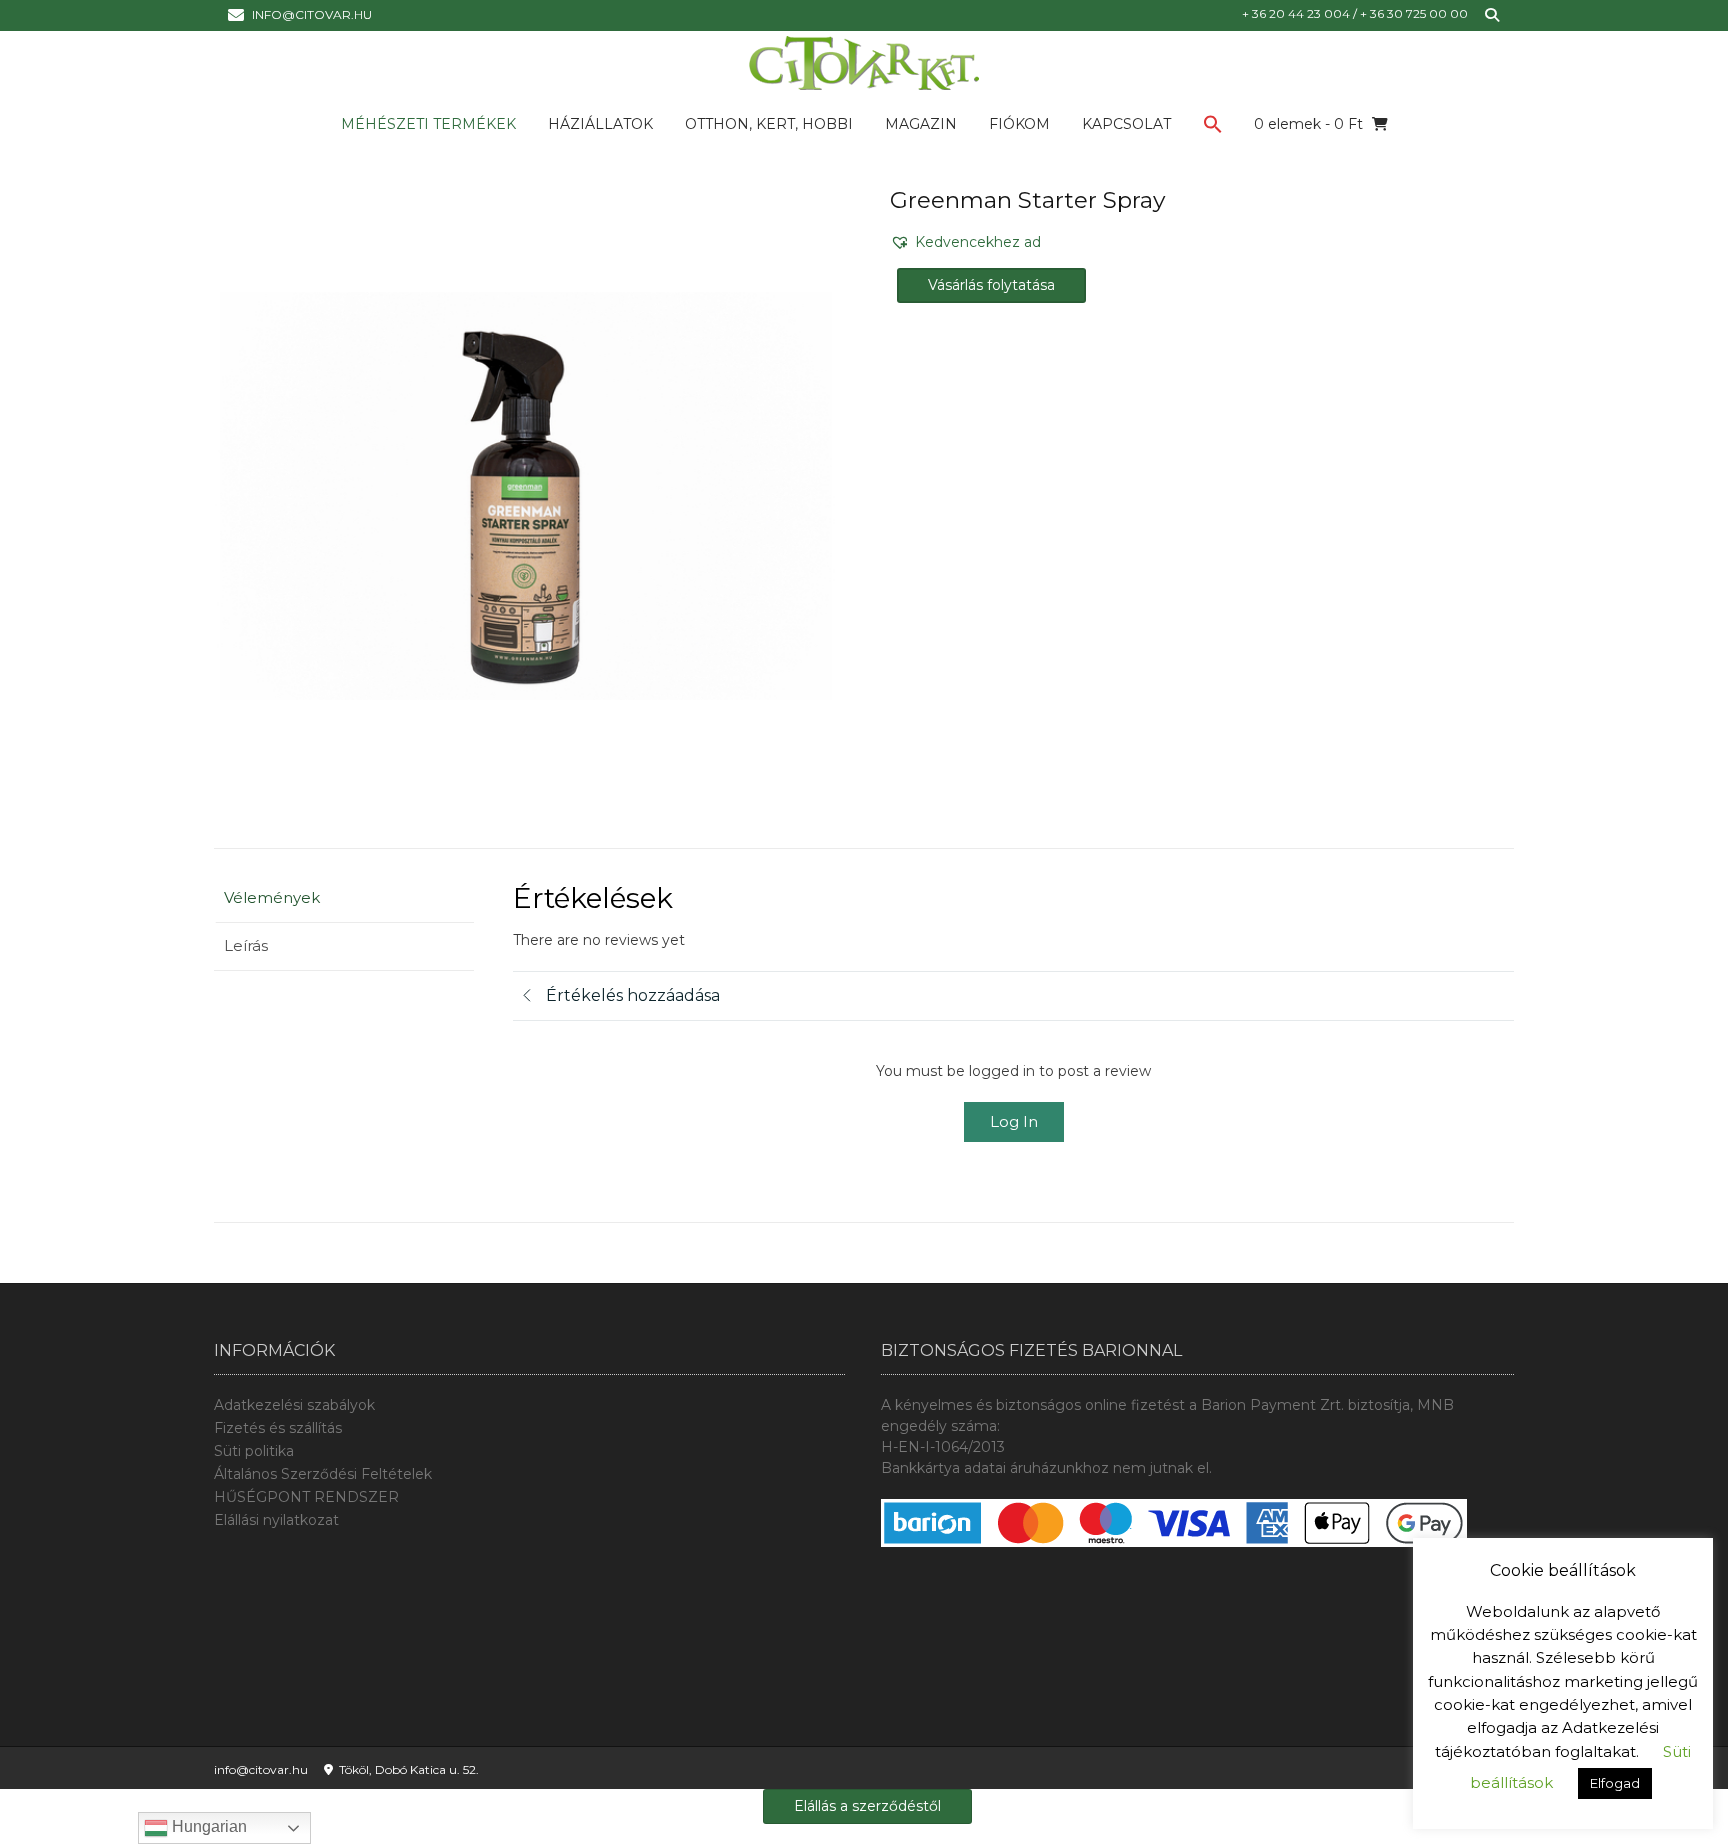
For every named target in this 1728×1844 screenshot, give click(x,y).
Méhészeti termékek (428, 124)
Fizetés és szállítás (278, 1428)
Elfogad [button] (1615, 1783)
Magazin (921, 124)
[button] (1213, 128)
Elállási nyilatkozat (276, 1520)
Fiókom (1019, 124)
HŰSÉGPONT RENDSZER (306, 1497)
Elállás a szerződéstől (867, 1806)
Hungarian (207, 1826)
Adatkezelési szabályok (294, 1405)
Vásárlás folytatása (991, 285)
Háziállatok (600, 124)
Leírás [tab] (246, 945)
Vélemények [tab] (272, 897)
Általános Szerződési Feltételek (323, 1474)
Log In (1014, 1121)
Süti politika (254, 1451)
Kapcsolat (1126, 124)
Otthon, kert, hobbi (769, 124)
